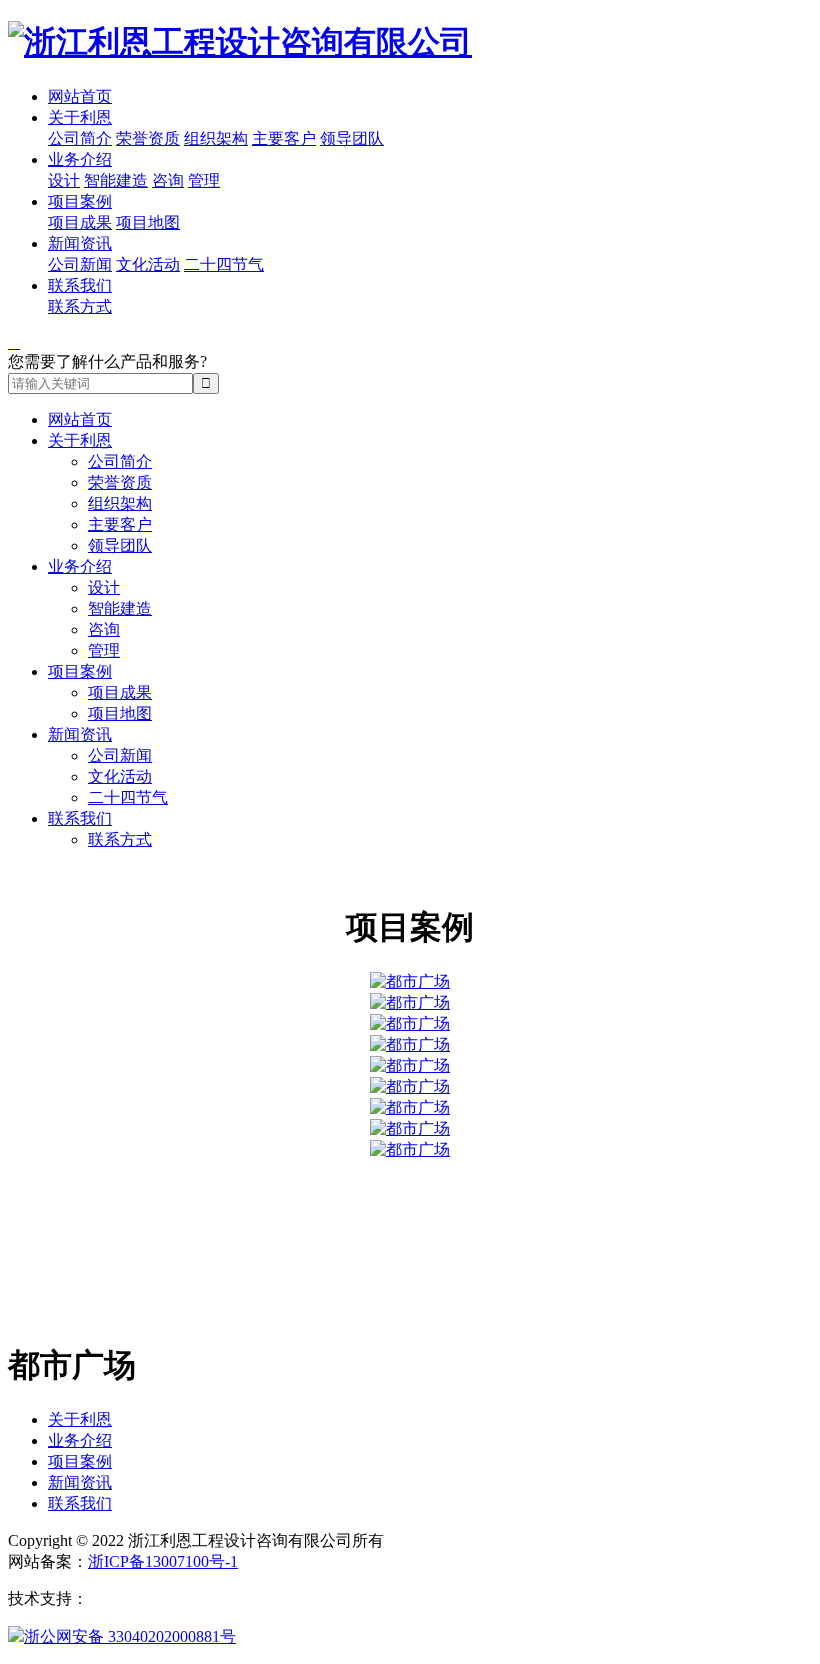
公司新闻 (80, 264)
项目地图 (148, 222)
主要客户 (284, 138)
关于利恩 (80, 117)
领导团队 (352, 138)
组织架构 (216, 138)
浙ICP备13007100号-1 (163, 1561)
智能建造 (116, 180)
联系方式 (80, 306)
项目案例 (80, 201)
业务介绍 (80, 159)
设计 (64, 180)
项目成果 (80, 222)
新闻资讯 (80, 243)
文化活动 (148, 264)
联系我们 (80, 285)
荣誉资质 (148, 138)
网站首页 (80, 96)
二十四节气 (224, 264)
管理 (204, 180)
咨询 (168, 180)
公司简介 (80, 138)
